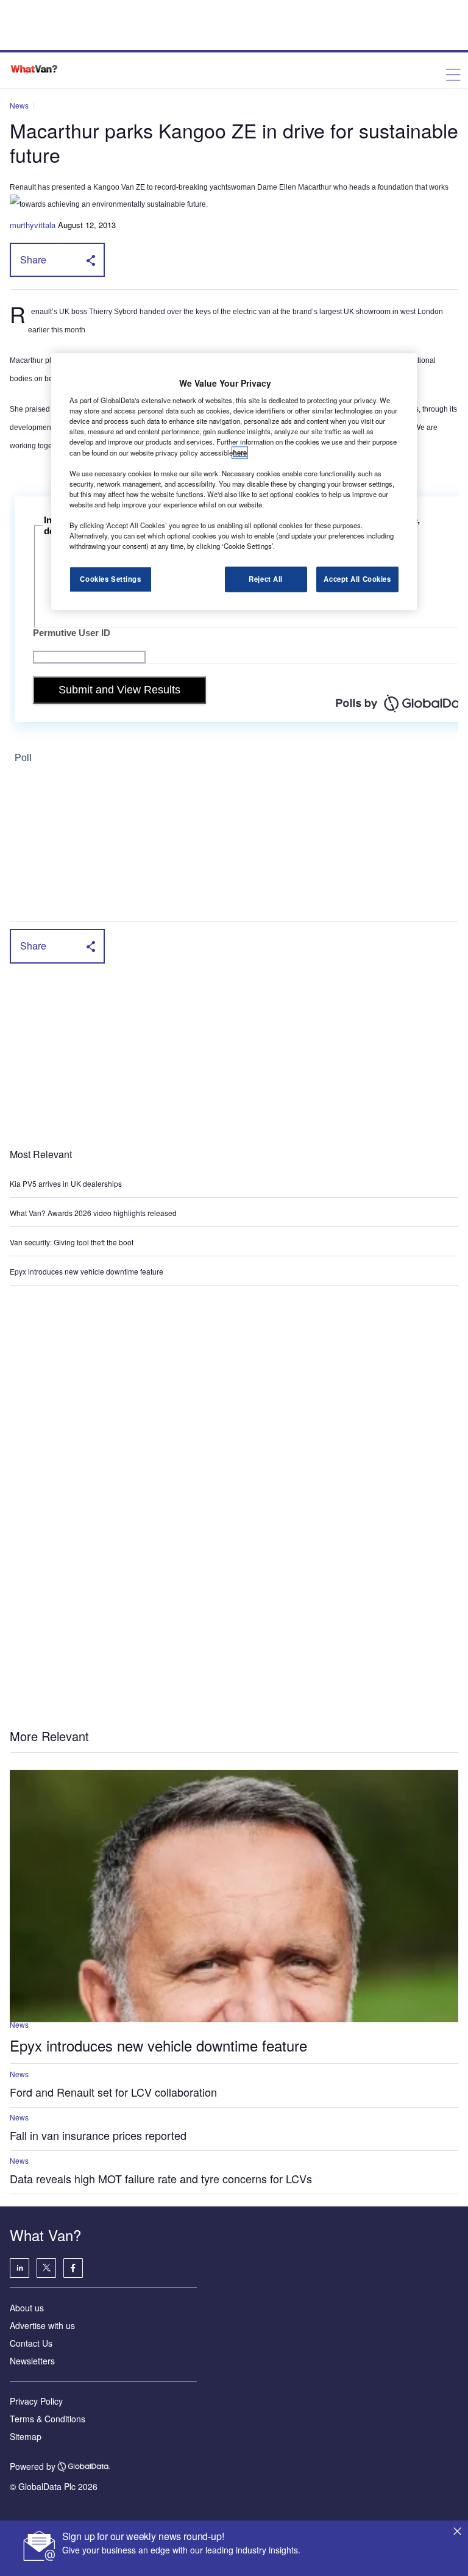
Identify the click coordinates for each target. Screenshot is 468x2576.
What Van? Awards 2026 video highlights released (93, 1213)
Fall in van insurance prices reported (98, 2135)
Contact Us (31, 2343)
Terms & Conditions (48, 2419)
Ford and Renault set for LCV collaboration (113, 2092)
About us (27, 2308)
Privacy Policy (36, 2401)
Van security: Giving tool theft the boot (72, 1242)
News (19, 105)
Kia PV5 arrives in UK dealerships (67, 1183)
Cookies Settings (110, 579)
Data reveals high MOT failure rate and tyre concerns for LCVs (161, 2178)
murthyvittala (33, 225)
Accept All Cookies (357, 579)
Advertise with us (42, 2325)
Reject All (266, 579)
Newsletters (32, 2361)
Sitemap (26, 2436)
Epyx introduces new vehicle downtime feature (87, 1271)
